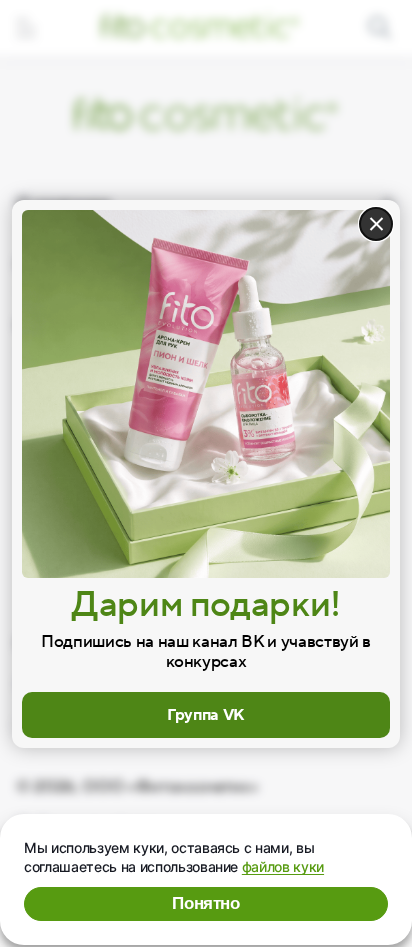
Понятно (206, 903)
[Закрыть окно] (376, 224)
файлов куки (283, 866)
